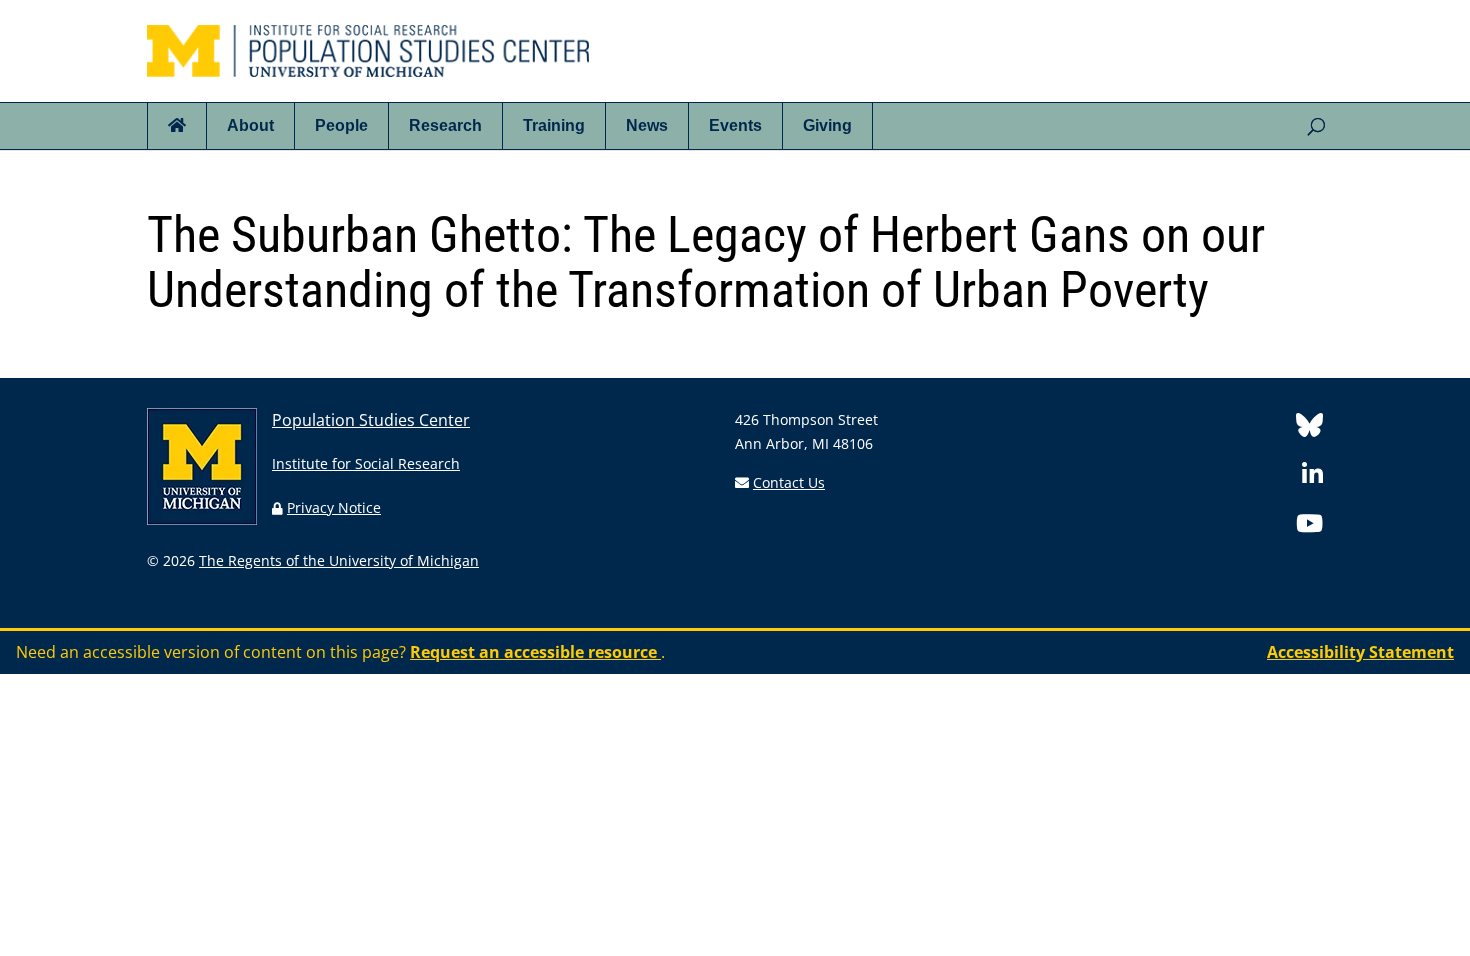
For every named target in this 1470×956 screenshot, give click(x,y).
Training (554, 125)
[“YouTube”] (1309, 526)
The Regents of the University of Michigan (339, 560)
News (647, 125)
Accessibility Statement (1360, 652)
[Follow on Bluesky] (1309, 428)
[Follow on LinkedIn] (1312, 477)
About (250, 125)
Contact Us (789, 482)
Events (735, 125)
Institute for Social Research (366, 463)
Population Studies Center (371, 420)
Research (445, 125)
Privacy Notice (334, 507)
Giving (827, 125)
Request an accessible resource (535, 652)
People (341, 125)
